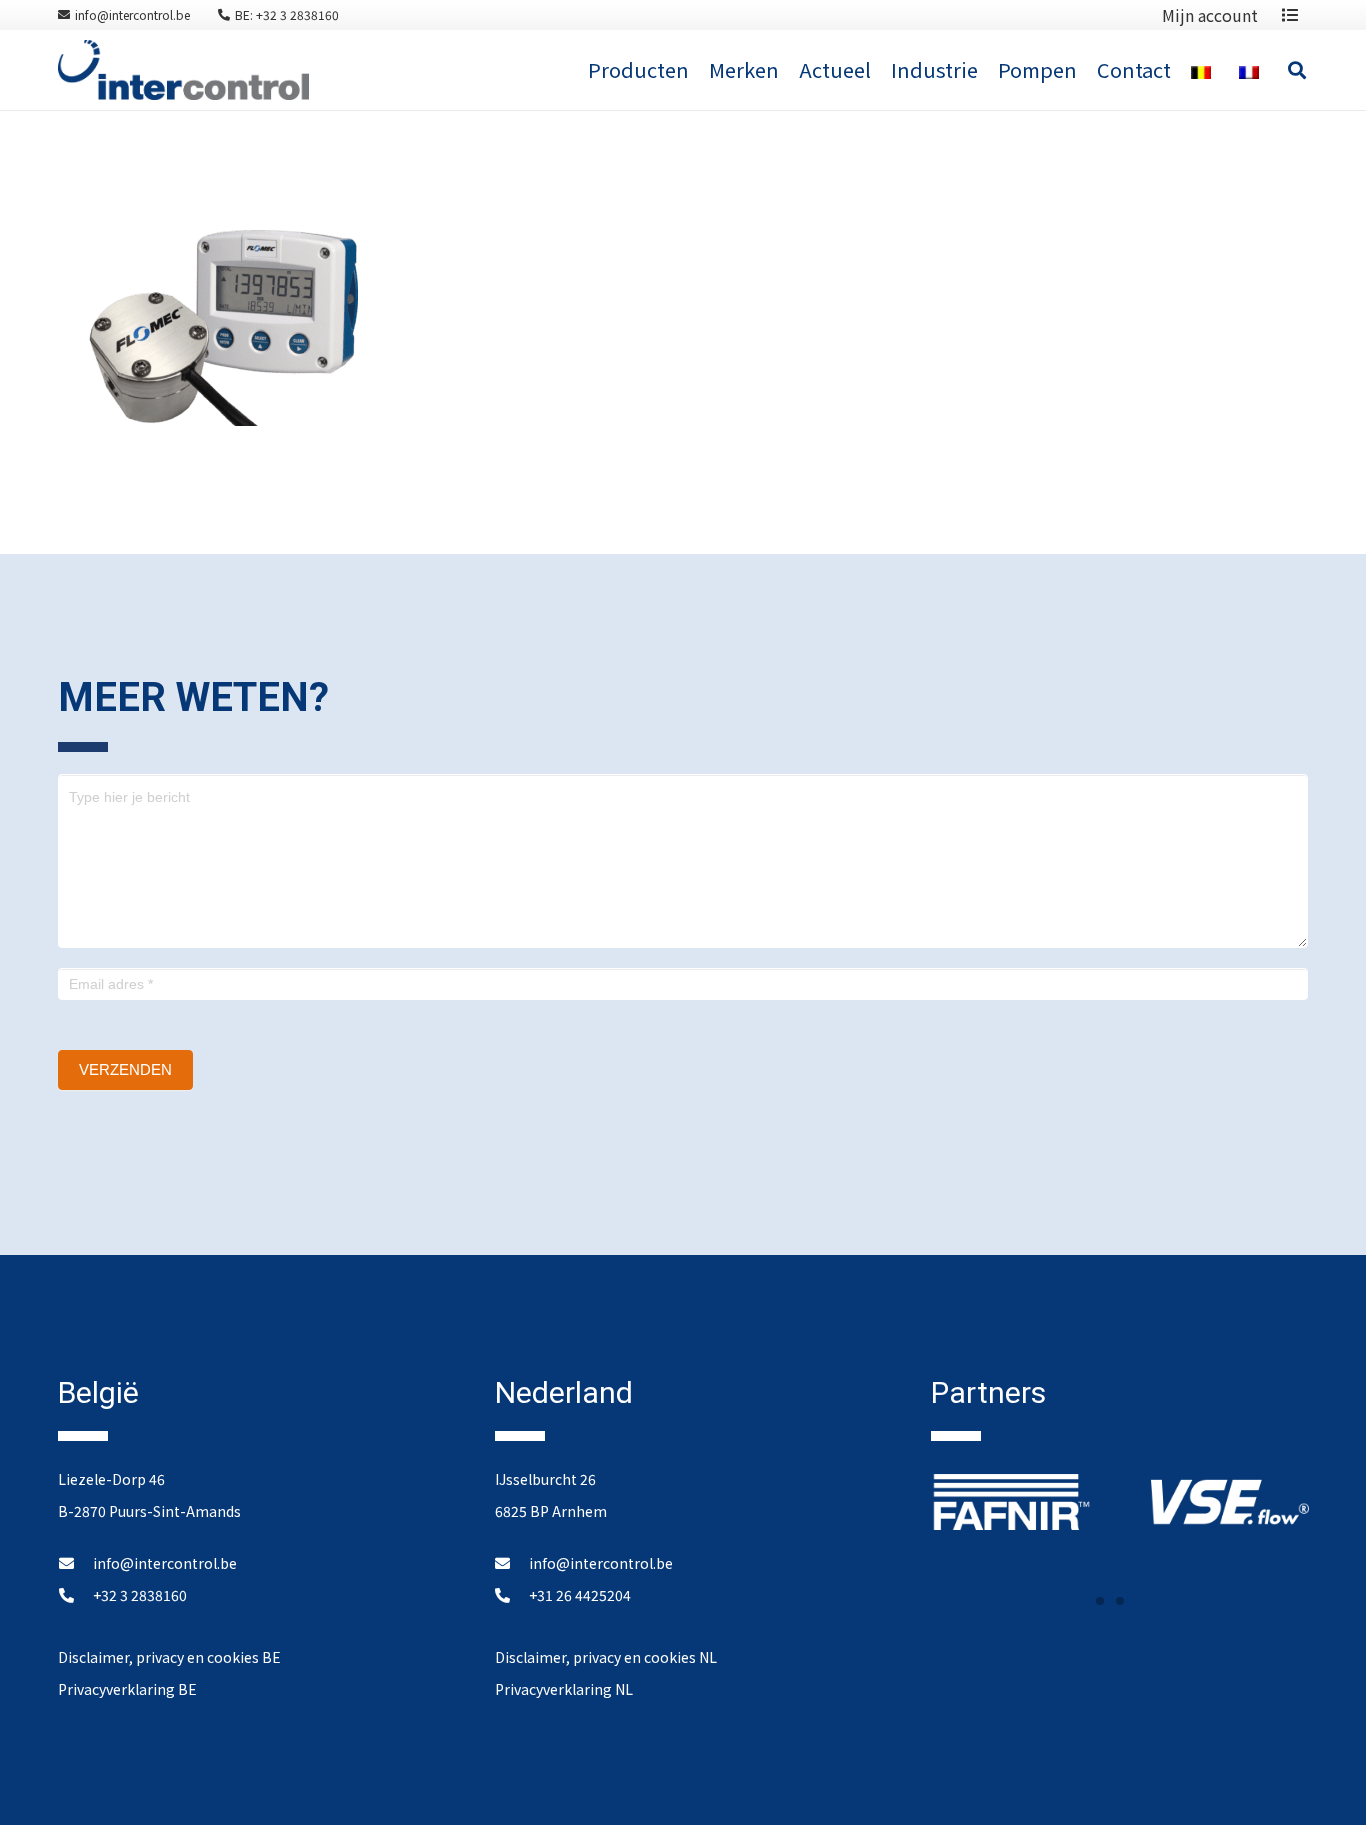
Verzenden (125, 1069)
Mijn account (1210, 15)
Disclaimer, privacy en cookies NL (606, 1657)
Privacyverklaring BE (127, 1689)
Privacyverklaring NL (564, 1689)
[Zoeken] (1297, 70)
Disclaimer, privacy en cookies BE (169, 1657)
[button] (1100, 1601)
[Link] (183, 70)
